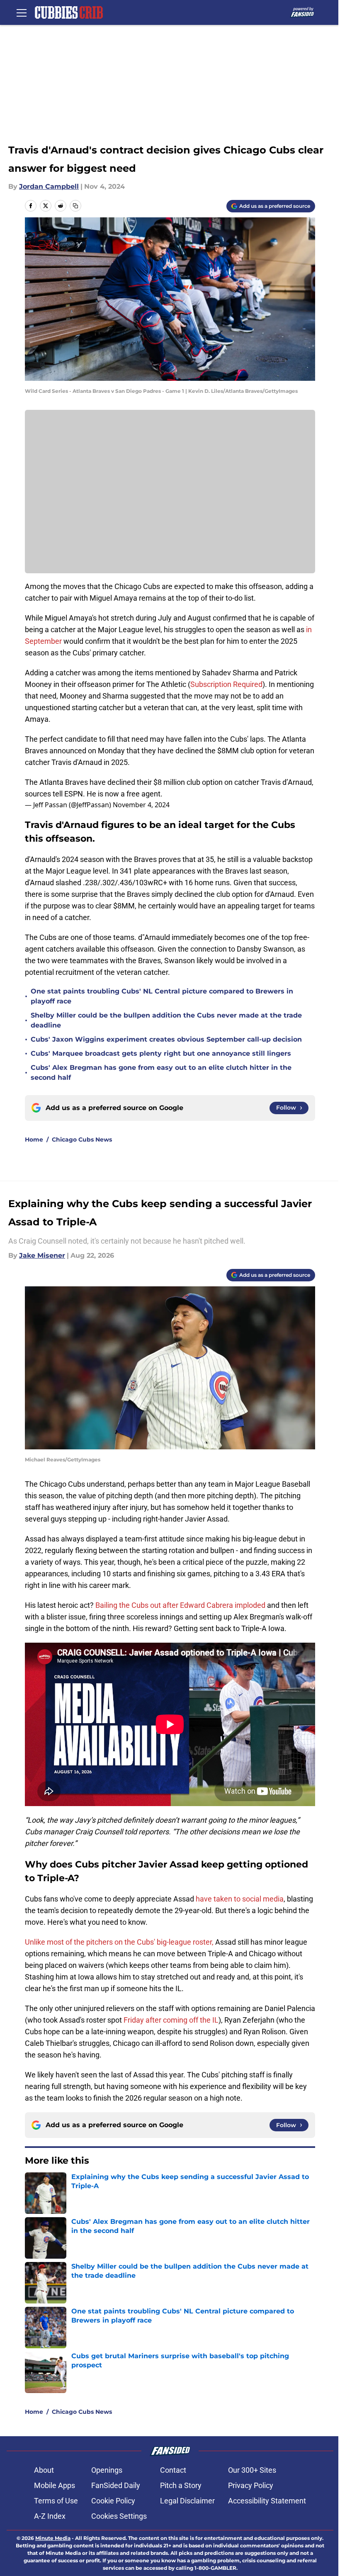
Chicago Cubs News (82, 1139)
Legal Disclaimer (187, 2501)
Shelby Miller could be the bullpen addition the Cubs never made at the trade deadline (166, 1020)
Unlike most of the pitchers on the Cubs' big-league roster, (119, 1942)
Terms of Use (56, 2501)
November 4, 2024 (141, 805)
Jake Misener (42, 1255)
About (44, 2470)
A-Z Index (50, 2516)
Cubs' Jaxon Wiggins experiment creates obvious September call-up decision (166, 1039)
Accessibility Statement (267, 2501)
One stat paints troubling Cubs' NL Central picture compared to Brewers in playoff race (162, 996)
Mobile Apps (55, 2485)
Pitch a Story (181, 2485)
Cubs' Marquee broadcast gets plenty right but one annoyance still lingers (161, 1053)
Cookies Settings (119, 2516)
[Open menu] (22, 12)
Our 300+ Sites (252, 2470)
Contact (173, 2470)
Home (34, 1139)
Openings (107, 2470)
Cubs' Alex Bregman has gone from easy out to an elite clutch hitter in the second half (161, 1073)
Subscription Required (226, 684)
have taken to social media (240, 1899)
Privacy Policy (251, 2485)
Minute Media (53, 2538)
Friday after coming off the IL (171, 2020)
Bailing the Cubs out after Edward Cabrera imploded (181, 1605)
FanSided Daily (116, 2485)
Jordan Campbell (49, 186)
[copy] (75, 206)
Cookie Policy (113, 2501)
